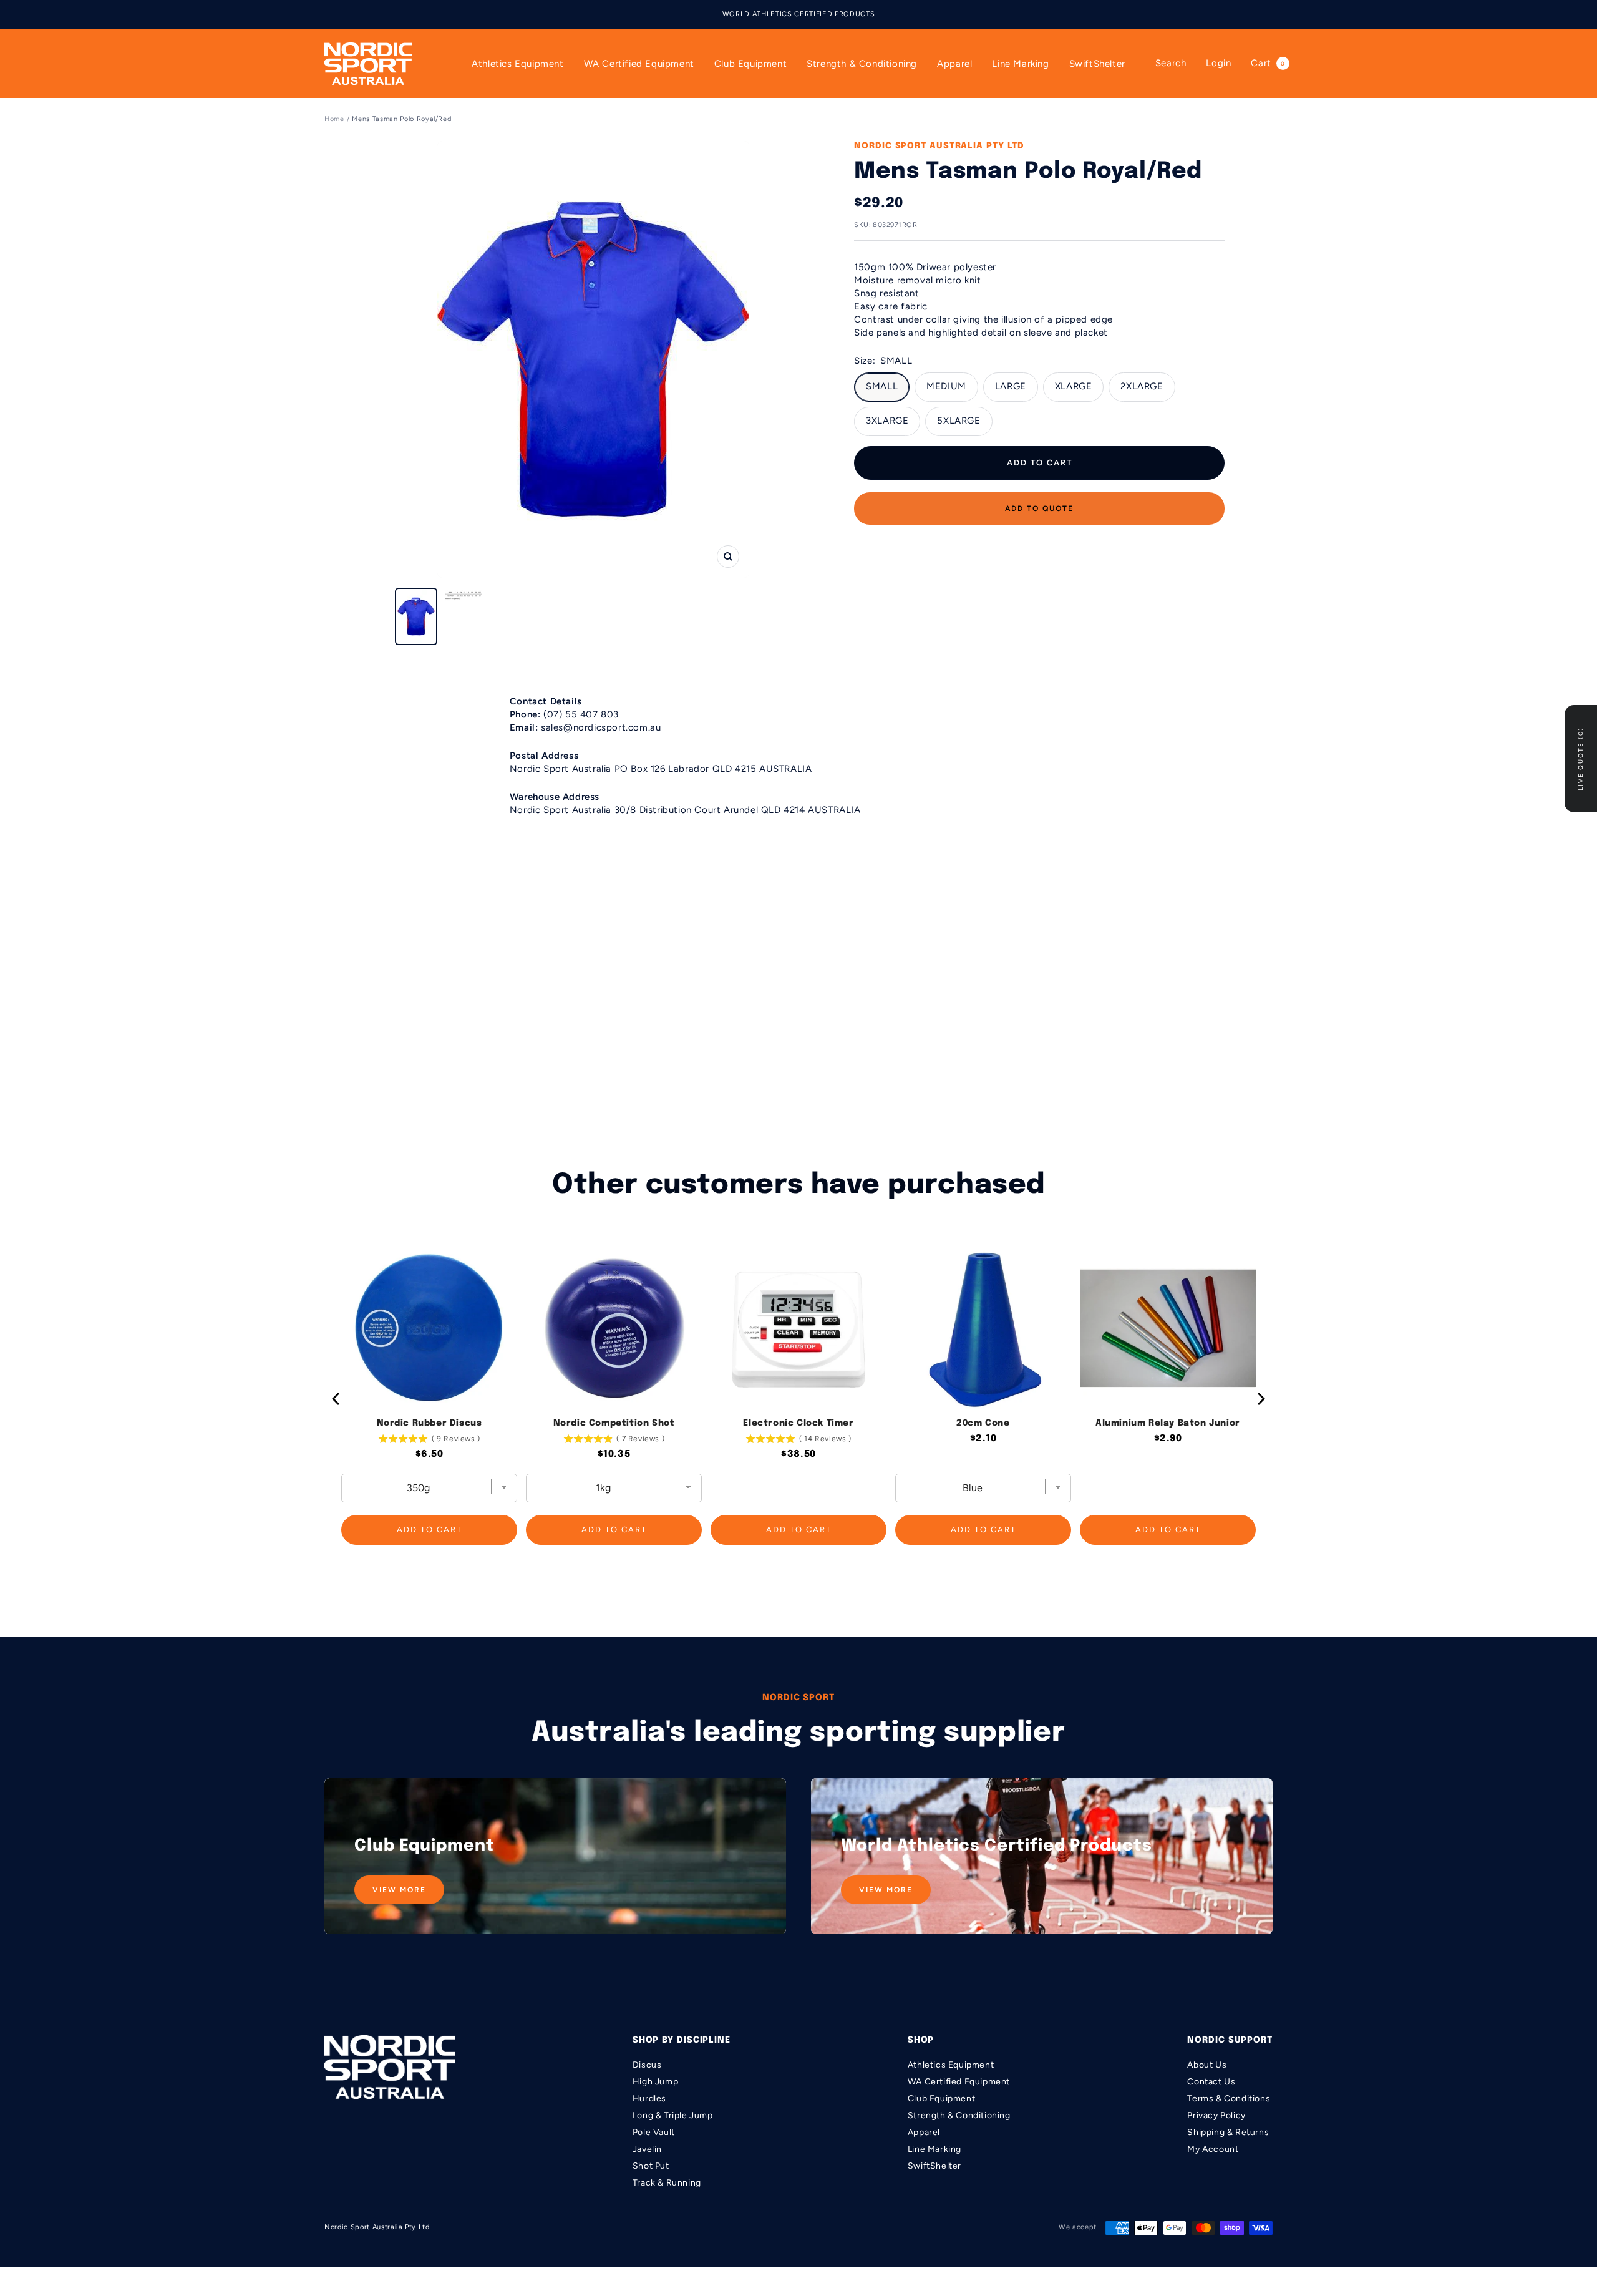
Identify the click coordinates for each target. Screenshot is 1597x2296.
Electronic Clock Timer (798, 1423)
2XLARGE (1142, 386)
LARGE (1011, 386)
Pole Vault (654, 2132)
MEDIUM (946, 386)
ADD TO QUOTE (1039, 508)
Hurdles (649, 2099)
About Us (1207, 2065)
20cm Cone (983, 1423)
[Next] (1260, 1399)
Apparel (954, 64)
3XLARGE (887, 421)
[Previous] (337, 1399)
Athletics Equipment (517, 64)
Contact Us (1211, 2082)
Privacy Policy (1216, 2115)
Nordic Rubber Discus (430, 1423)
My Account (1213, 2149)
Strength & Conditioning (862, 64)
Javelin (647, 2149)
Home (334, 119)
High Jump (655, 2082)
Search (1171, 63)
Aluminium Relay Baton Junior (1168, 1423)
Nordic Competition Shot (614, 1423)
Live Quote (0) (1580, 759)
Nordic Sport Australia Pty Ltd (939, 146)
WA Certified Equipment (639, 64)
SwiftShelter (1097, 64)
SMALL (882, 386)
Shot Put (651, 2166)
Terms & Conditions (1229, 2099)
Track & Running (667, 2183)
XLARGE (1074, 386)
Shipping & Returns (1228, 2132)
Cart (1268, 63)
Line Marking (1020, 64)
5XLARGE (959, 421)
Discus (647, 2065)
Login (1218, 63)
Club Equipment (750, 64)
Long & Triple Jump (673, 2115)
